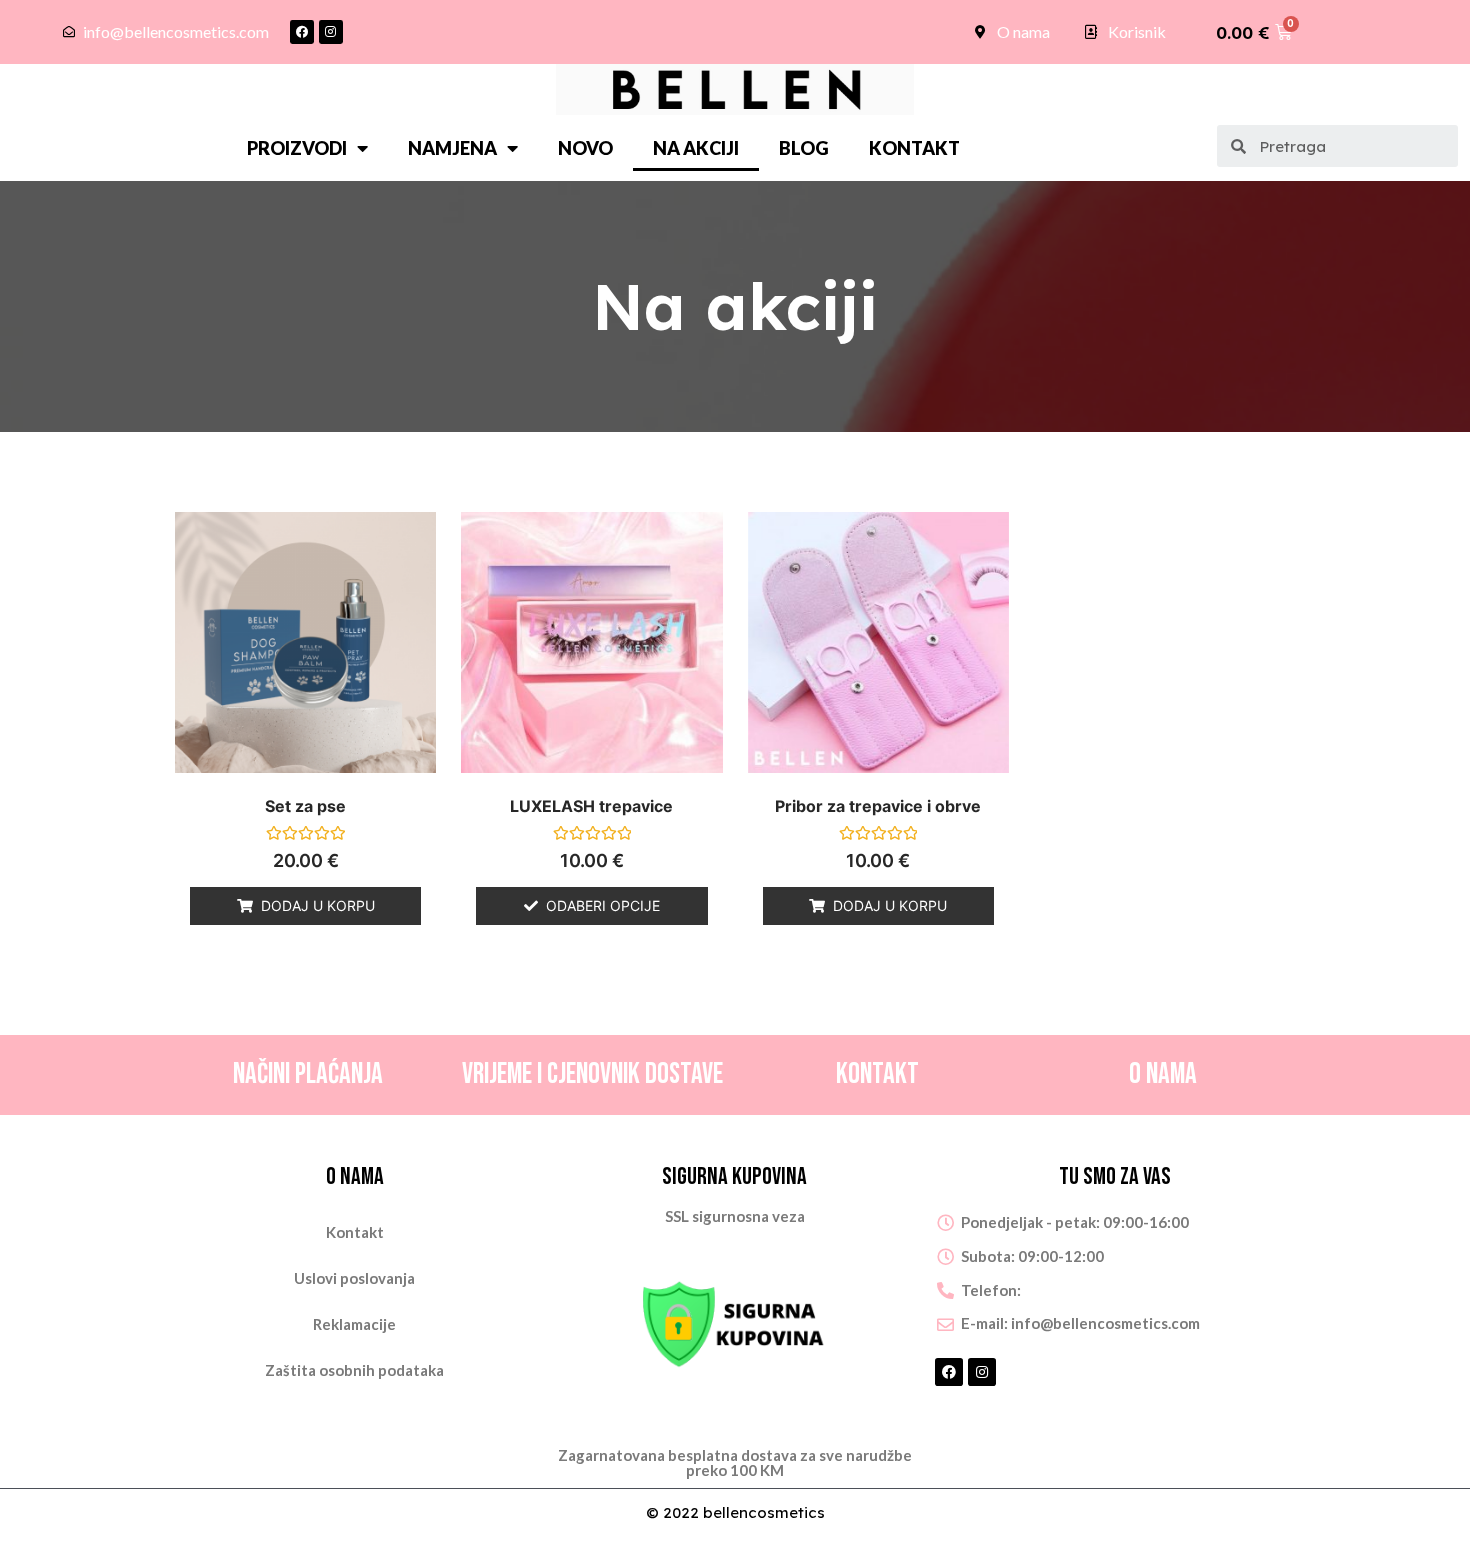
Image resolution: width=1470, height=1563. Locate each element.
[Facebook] (302, 32)
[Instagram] (331, 32)
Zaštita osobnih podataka (354, 1370)
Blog (804, 148)
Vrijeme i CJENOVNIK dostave (592, 1074)
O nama (1163, 1074)
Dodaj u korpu (318, 905)
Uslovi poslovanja (354, 1278)
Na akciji (696, 148)
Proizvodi (297, 148)
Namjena (452, 148)
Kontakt (914, 148)
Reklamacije (354, 1324)
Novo (585, 148)
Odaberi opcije (603, 905)
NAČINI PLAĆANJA (308, 1074)
